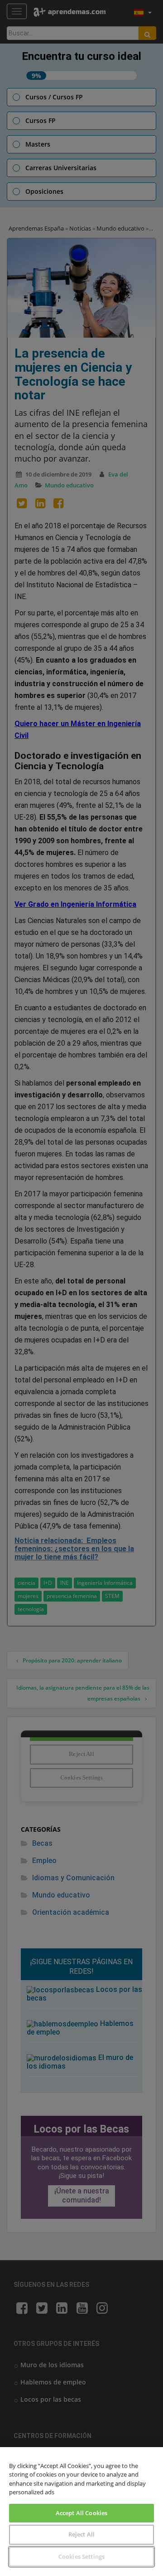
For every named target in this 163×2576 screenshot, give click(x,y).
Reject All (81, 2534)
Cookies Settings (81, 2556)
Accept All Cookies (81, 2513)
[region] (81, 2512)
